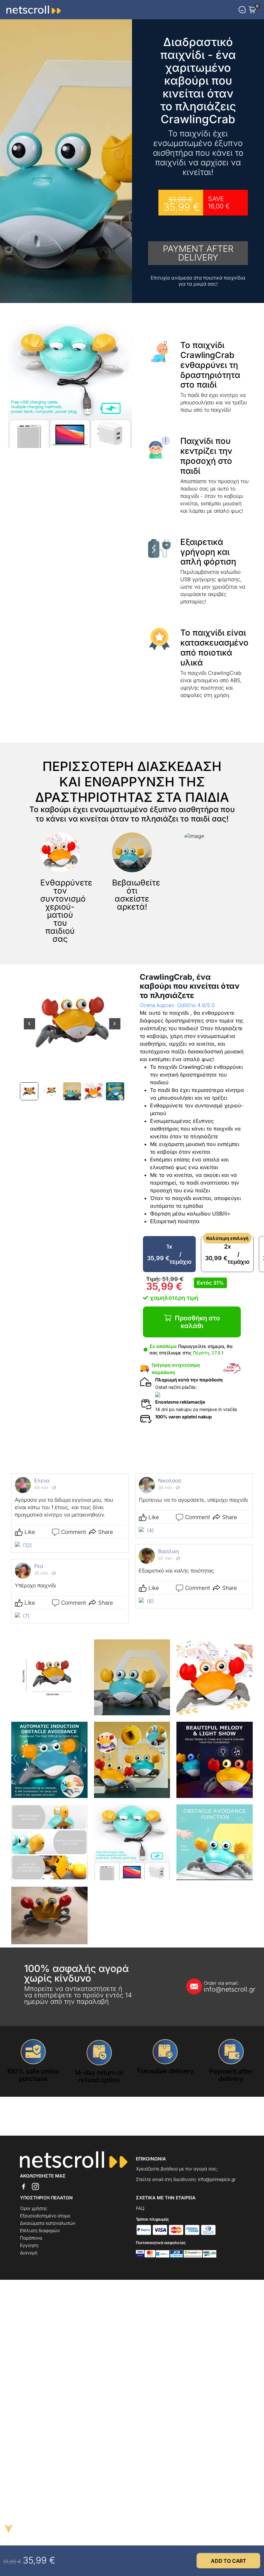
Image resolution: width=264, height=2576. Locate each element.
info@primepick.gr (217, 2179)
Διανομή (29, 2253)
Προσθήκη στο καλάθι (197, 1322)
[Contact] (242, 10)
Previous (29, 1028)
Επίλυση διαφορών (40, 2230)
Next (115, 1028)
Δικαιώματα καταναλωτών (48, 2223)
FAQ (140, 2208)
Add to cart (229, 2561)
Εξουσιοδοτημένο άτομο (45, 2216)
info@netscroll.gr (222, 1987)
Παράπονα (31, 2238)
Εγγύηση (29, 2245)
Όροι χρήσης (34, 2208)
